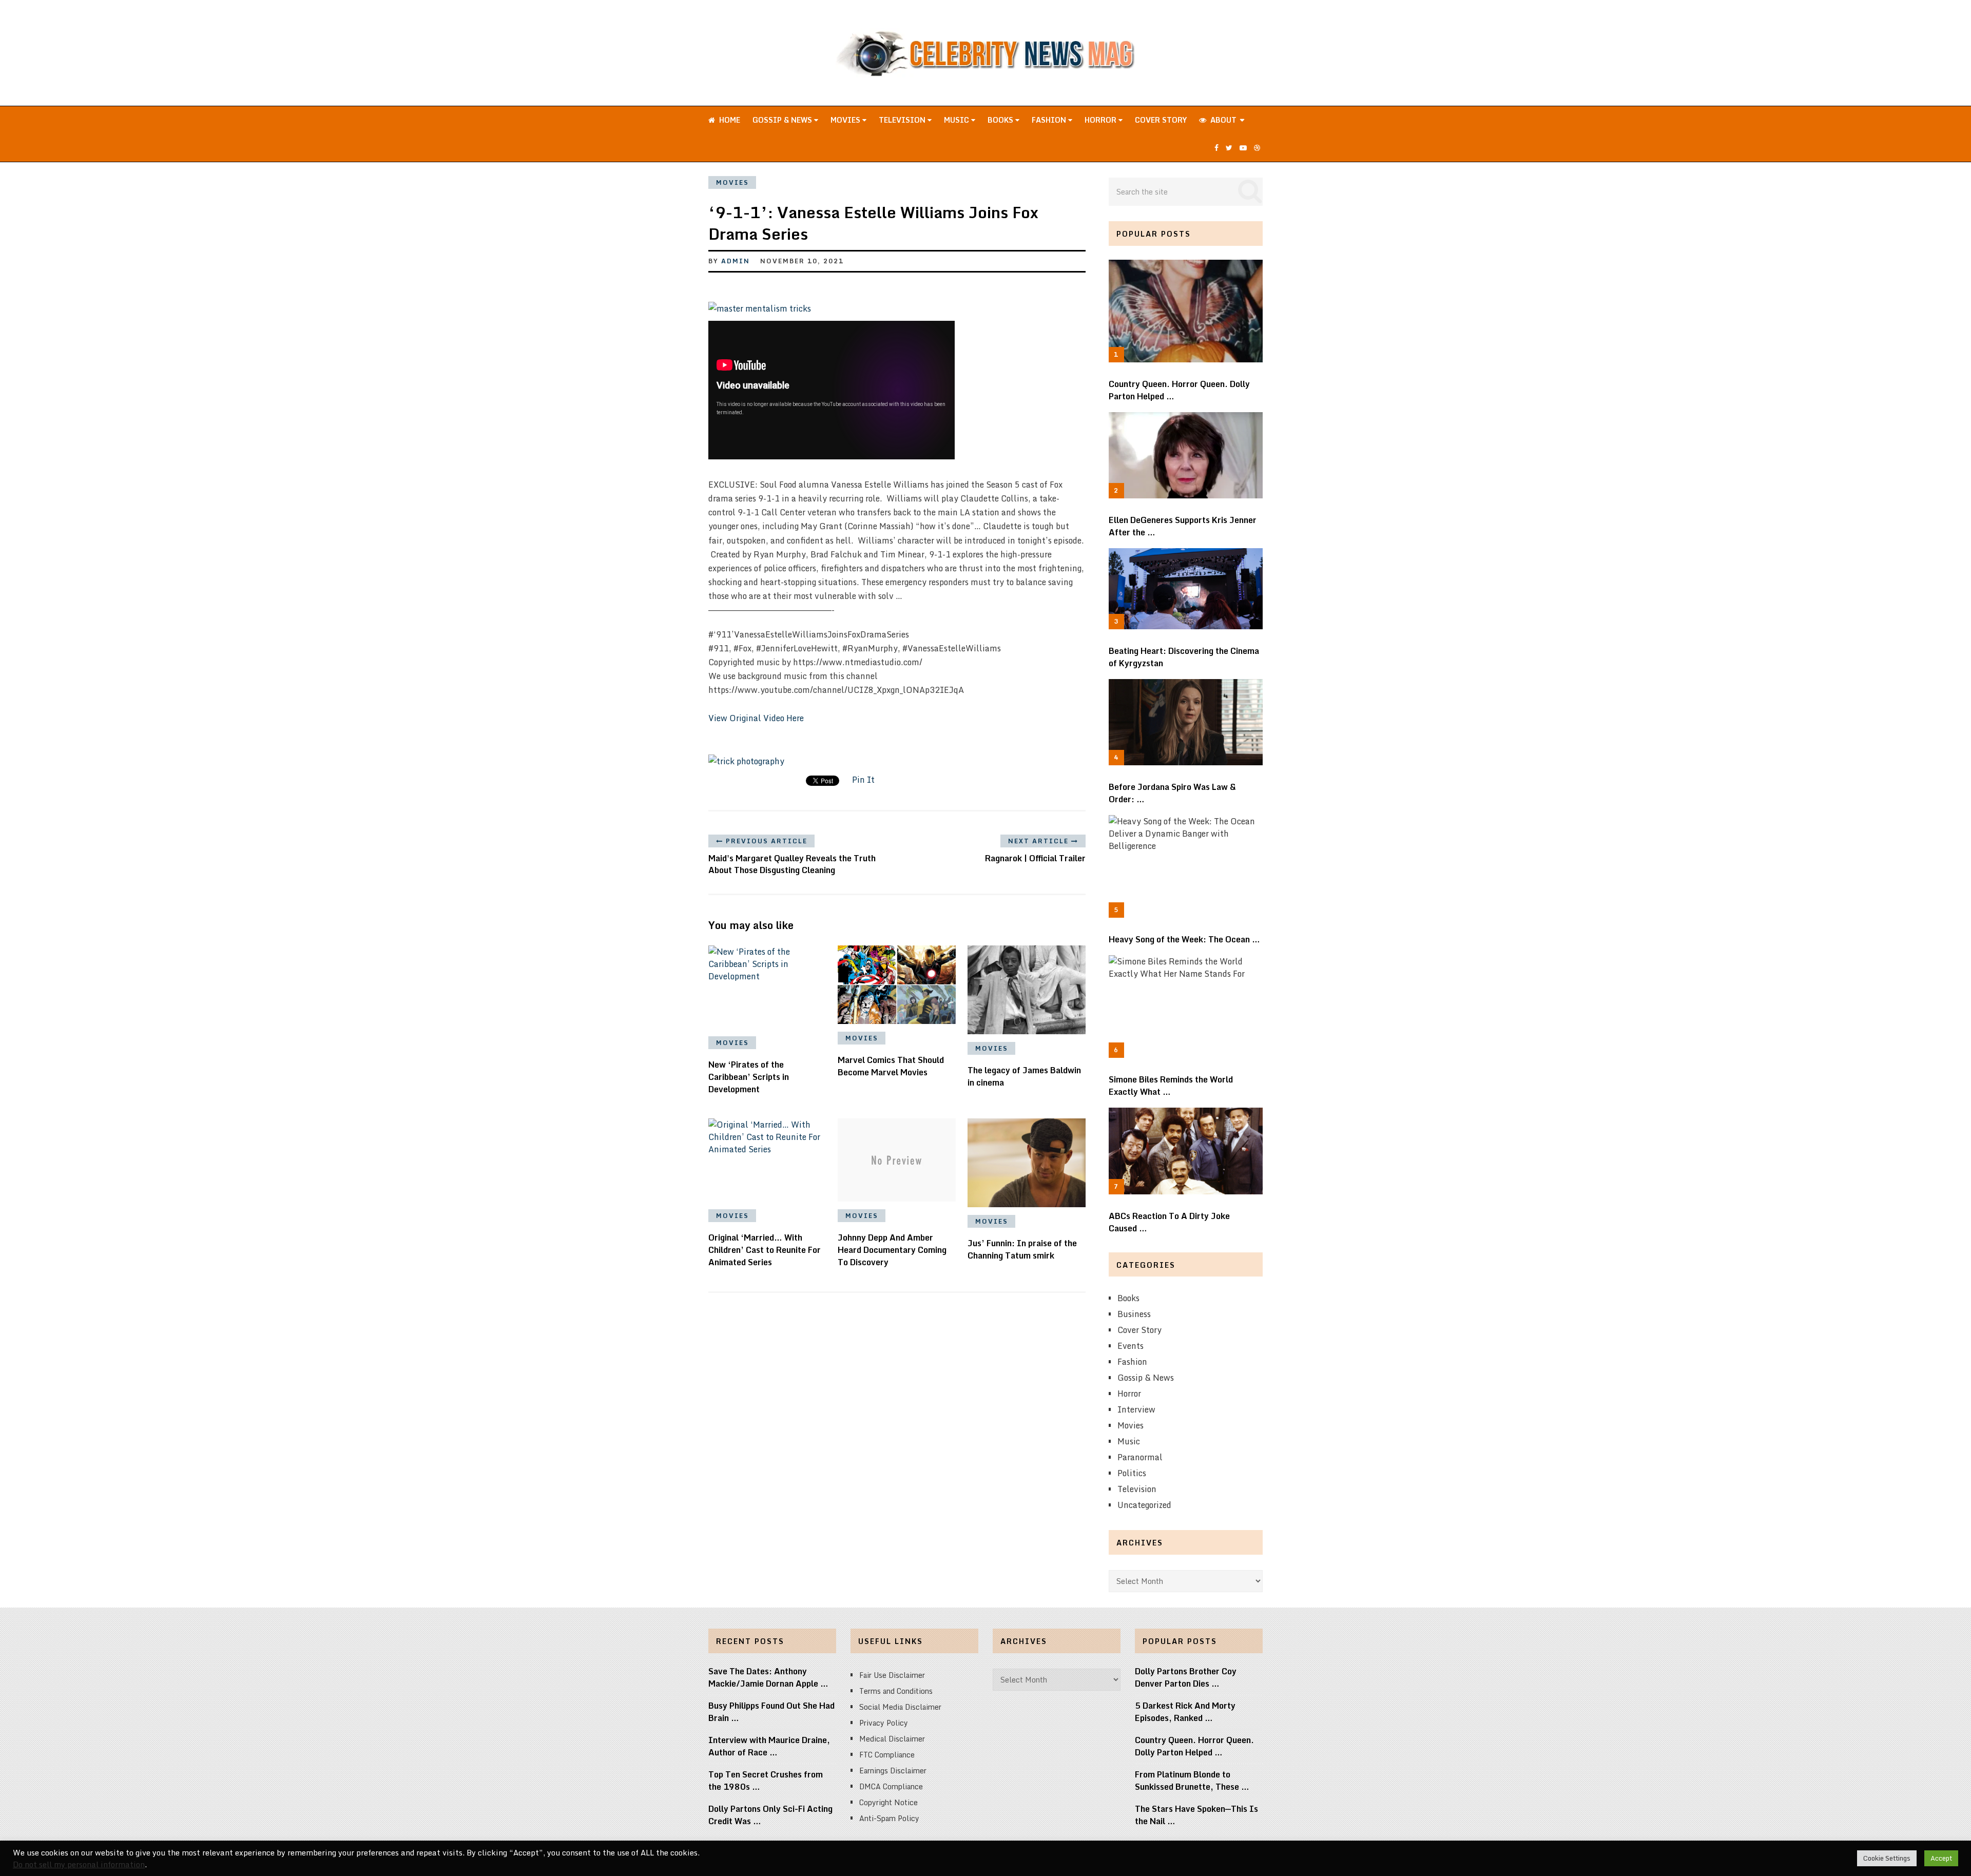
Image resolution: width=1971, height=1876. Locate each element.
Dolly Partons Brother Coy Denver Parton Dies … (1186, 1677)
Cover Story (1161, 120)
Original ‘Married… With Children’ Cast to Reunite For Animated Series (765, 1250)
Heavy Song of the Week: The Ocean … (1184, 939)
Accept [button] (1941, 1858)
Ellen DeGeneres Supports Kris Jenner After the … (1183, 526)
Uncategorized (1144, 1505)
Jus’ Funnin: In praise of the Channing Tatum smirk (1022, 1249)
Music (958, 120)
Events (1131, 1346)
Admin (736, 261)
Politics (1132, 1473)
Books (1001, 120)
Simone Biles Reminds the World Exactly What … (1171, 1086)
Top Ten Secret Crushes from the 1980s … (766, 1781)
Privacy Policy (884, 1723)
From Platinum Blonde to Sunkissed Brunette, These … (1192, 1781)
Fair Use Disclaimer (892, 1675)
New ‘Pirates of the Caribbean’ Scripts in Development (749, 1077)
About (1222, 120)
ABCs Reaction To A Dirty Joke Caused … (1169, 1222)
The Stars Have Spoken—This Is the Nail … (1196, 1815)
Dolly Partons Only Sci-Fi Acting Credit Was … (770, 1815)
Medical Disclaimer (892, 1739)
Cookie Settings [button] (1887, 1858)
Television (903, 120)
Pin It (863, 780)
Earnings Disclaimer (893, 1771)
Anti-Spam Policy (889, 1818)
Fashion (1050, 120)
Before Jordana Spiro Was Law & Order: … (1172, 793)
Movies (846, 120)
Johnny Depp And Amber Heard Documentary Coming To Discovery (892, 1250)
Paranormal (1140, 1457)
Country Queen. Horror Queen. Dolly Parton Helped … (1179, 390)
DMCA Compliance (891, 1786)
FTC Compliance (887, 1755)
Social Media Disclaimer (900, 1707)
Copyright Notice (888, 1802)
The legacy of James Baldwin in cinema (1024, 1076)
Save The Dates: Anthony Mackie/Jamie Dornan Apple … (768, 1677)
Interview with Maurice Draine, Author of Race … (769, 1746)
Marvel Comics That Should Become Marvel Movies (891, 1066)
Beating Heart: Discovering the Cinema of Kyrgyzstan (1184, 657)
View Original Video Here (756, 718)
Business (1134, 1314)
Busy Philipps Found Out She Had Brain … (771, 1712)
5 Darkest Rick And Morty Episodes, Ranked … (1185, 1712)
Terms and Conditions (896, 1691)
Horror (1102, 120)
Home (729, 120)
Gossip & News (783, 120)
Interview (1136, 1409)
